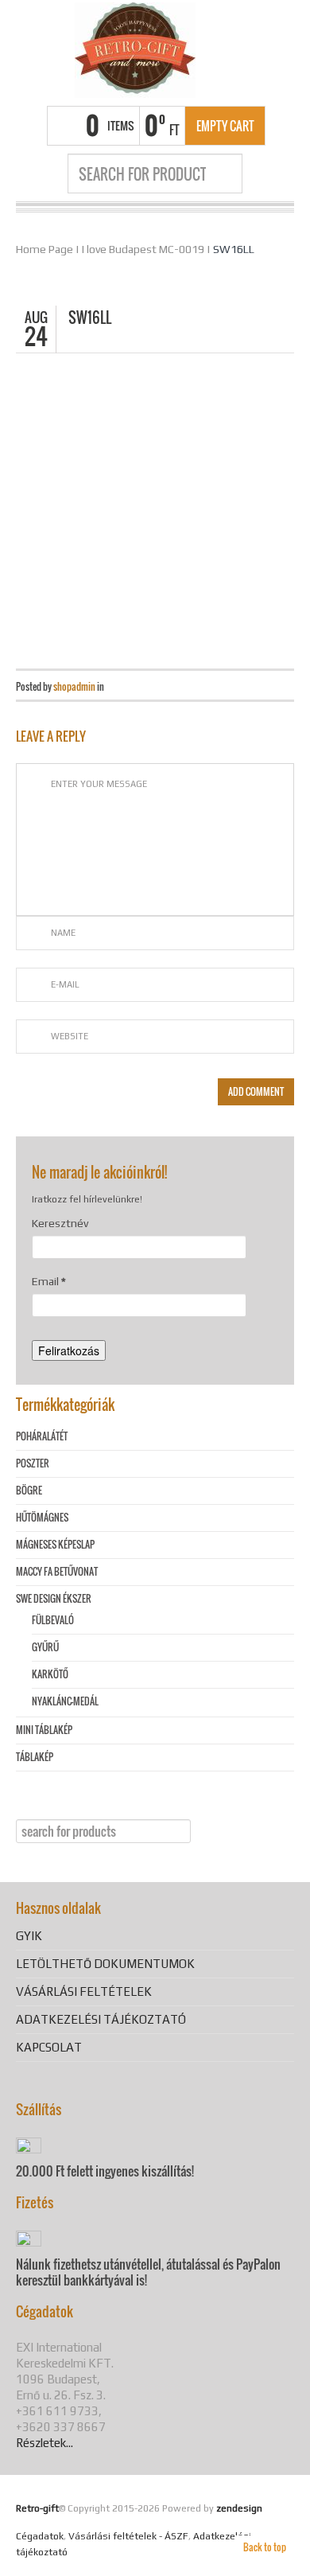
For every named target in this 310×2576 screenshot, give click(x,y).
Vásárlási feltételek (84, 1991)
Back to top (265, 2547)
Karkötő (50, 1674)
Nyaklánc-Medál (65, 1701)
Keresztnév (60, 1223)
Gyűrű (45, 1647)
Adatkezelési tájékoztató (101, 2019)
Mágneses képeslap (55, 1544)
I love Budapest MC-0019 (143, 249)
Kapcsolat (49, 2047)
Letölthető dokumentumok (105, 1964)
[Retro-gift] (135, 50)
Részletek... (45, 2443)
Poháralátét (42, 1436)
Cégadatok (40, 2536)
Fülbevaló (53, 1620)
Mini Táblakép (44, 1730)
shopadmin (74, 686)
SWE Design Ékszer (54, 1598)
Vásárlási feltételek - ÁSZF (128, 2536)
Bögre (29, 1490)
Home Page (45, 249)
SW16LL (234, 249)
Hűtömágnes (42, 1517)
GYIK (29, 1936)
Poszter (33, 1463)
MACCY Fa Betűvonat (57, 1571)
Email (49, 1281)
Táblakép (35, 1757)
